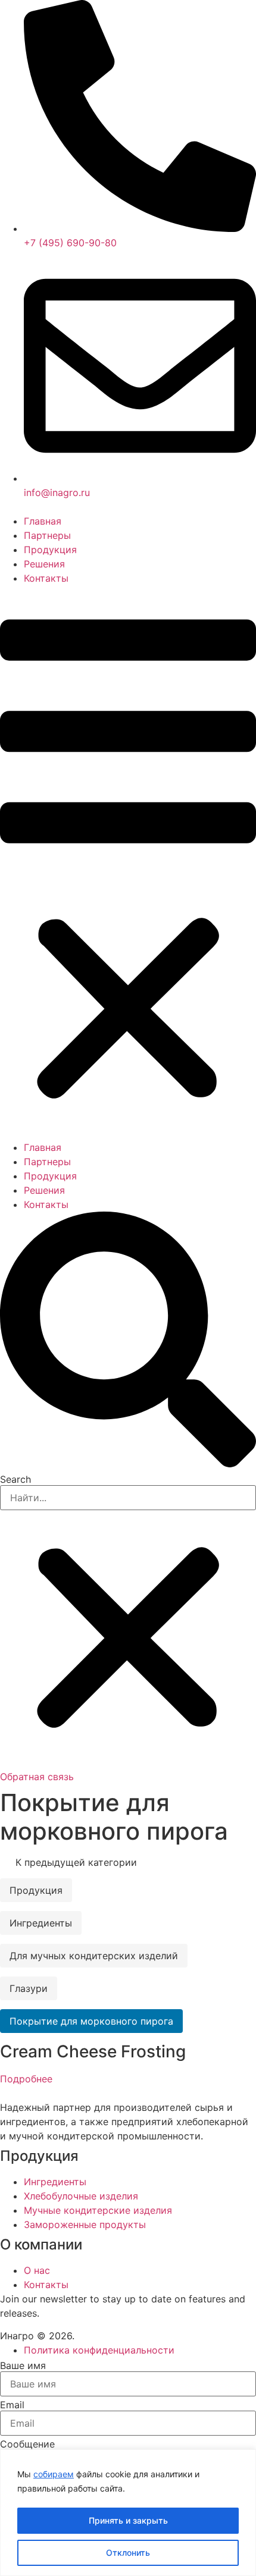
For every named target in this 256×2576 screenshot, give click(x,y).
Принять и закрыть (128, 2520)
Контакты (46, 578)
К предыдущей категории (75, 1862)
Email (12, 2405)
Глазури (29, 1988)
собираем (54, 2474)
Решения (44, 564)
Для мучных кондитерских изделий (94, 1956)
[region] (128, 2513)
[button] (128, 863)
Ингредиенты (41, 1923)
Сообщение (27, 2444)
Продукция (50, 550)
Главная (43, 521)
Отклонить (128, 2553)
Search (15, 1479)
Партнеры (47, 535)
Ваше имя (23, 2365)
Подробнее (26, 2079)
